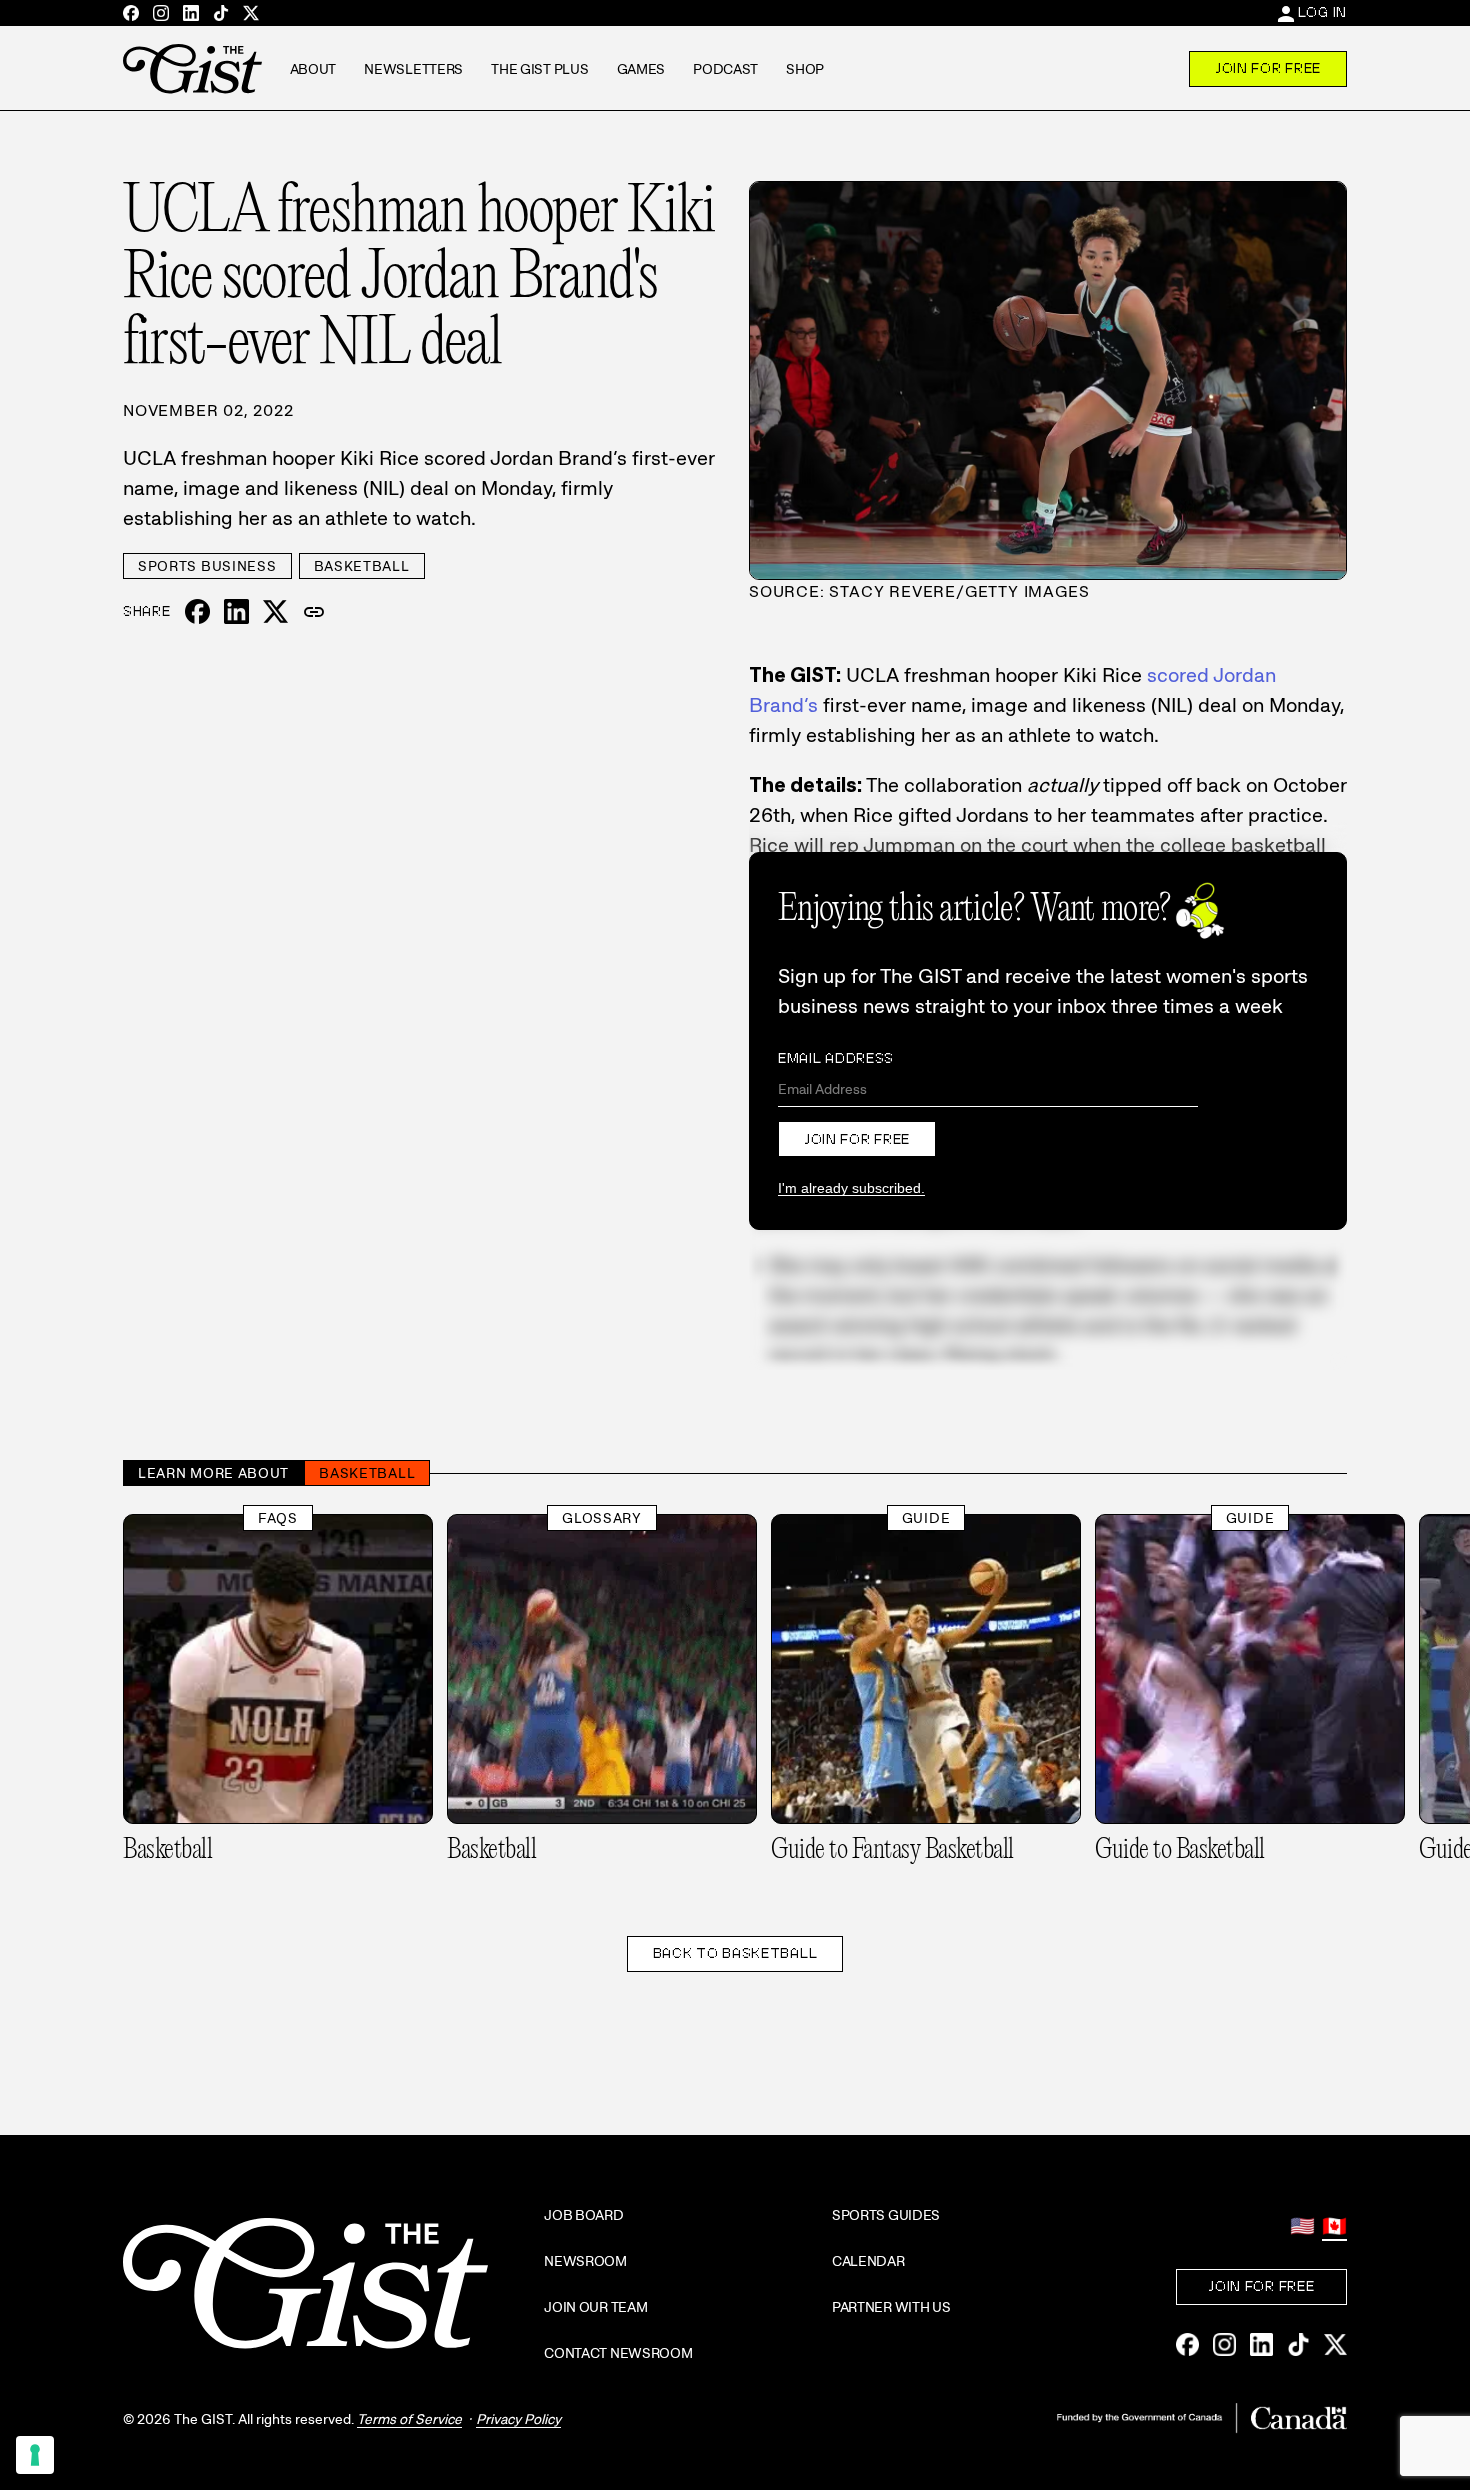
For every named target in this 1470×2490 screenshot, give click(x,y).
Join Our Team (595, 2307)
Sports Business (207, 566)
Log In (1322, 12)
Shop (805, 69)
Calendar (868, 2261)
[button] (314, 612)
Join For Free (1268, 68)
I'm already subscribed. (851, 1188)
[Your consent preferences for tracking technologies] (35, 2455)
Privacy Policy (518, 2419)
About (313, 69)
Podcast (725, 69)
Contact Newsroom (618, 2353)
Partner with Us (891, 2307)
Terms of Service (409, 2419)
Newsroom (585, 2261)
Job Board (583, 2215)
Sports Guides (886, 2215)
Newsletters (413, 69)
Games (641, 69)
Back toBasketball (735, 1953)
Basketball (362, 566)
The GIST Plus (539, 69)
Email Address (836, 1058)
